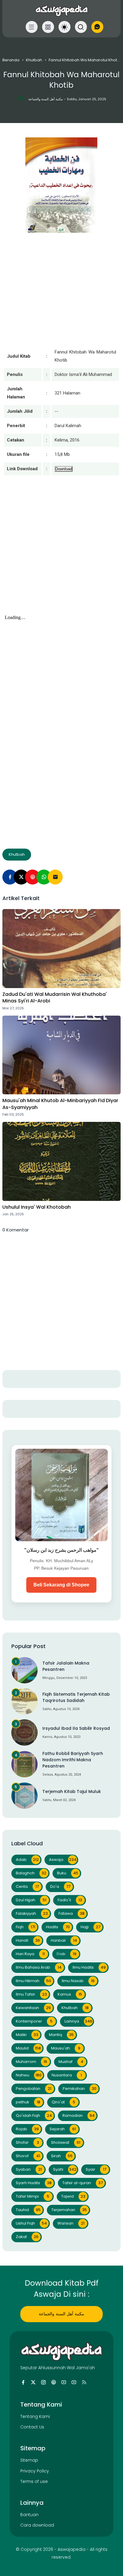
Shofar (27, 2142)
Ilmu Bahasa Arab (39, 1967)
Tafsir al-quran (83, 2183)
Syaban (29, 2169)
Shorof (28, 2156)
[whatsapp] (44, 877)
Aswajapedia (72, 2549)
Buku (68, 1873)
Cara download (37, 2525)
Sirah (62, 2156)
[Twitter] (21, 877)
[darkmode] (64, 27)
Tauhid (28, 2210)
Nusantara (67, 2075)
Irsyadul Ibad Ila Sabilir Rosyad (76, 1728)
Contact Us (32, 2427)
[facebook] (23, 2382)
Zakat (27, 2237)
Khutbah (34, 60)
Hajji (90, 1927)
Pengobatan (34, 2089)
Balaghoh (31, 1873)
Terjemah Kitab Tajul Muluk (72, 1791)
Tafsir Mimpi (33, 2196)
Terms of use (34, 2481)
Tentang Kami (35, 2416)
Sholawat (66, 2142)
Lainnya (78, 2021)
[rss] (84, 2382)
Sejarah (63, 2129)
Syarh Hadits (34, 2183)
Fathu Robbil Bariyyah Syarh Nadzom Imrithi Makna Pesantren (73, 1760)
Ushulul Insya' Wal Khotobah (37, 1207)
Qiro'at (63, 2102)
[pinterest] (33, 877)
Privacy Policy (35, 2471)
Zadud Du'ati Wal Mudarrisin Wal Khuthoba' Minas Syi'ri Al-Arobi (55, 998)
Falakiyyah (32, 1913)
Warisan (71, 2223)
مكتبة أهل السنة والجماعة (61, 2314)
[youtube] (64, 2382)
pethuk (28, 2102)
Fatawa (72, 1913)
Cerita (27, 1887)
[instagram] (43, 2382)
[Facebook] (10, 877)
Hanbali (64, 1940)
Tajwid (73, 2196)
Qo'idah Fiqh (34, 2115)
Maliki (27, 2035)
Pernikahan (80, 2089)
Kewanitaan (33, 2008)
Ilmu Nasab (78, 1981)
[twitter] (33, 2382)
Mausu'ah (66, 2048)
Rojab (27, 2129)
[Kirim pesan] (97, 27)
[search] (81, 27)
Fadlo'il (70, 1900)
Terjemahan (69, 2210)
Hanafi (28, 1940)
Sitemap (29, 2460)
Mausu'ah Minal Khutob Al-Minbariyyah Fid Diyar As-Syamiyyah (60, 1104)
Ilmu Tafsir (31, 1994)
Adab (27, 1860)
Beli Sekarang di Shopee (61, 1585)
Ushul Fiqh (31, 2223)
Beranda (11, 60)
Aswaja (63, 1860)
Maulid (28, 2048)
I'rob (67, 1954)
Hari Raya (30, 1954)
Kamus (70, 1994)
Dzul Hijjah (31, 1900)
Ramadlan (79, 2115)
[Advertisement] (61, 551)
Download (64, 469)
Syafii (65, 2169)
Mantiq (61, 2035)
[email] (55, 877)
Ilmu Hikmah (33, 1981)
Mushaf (71, 2062)
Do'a (60, 1887)
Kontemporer (34, 2021)
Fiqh (26, 1927)
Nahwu (29, 2075)
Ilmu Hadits (89, 1967)
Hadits (58, 1927)
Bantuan (29, 2515)
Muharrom (31, 2062)
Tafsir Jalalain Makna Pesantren (66, 1666)
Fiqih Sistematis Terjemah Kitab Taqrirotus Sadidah (76, 1697)
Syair (96, 2169)
